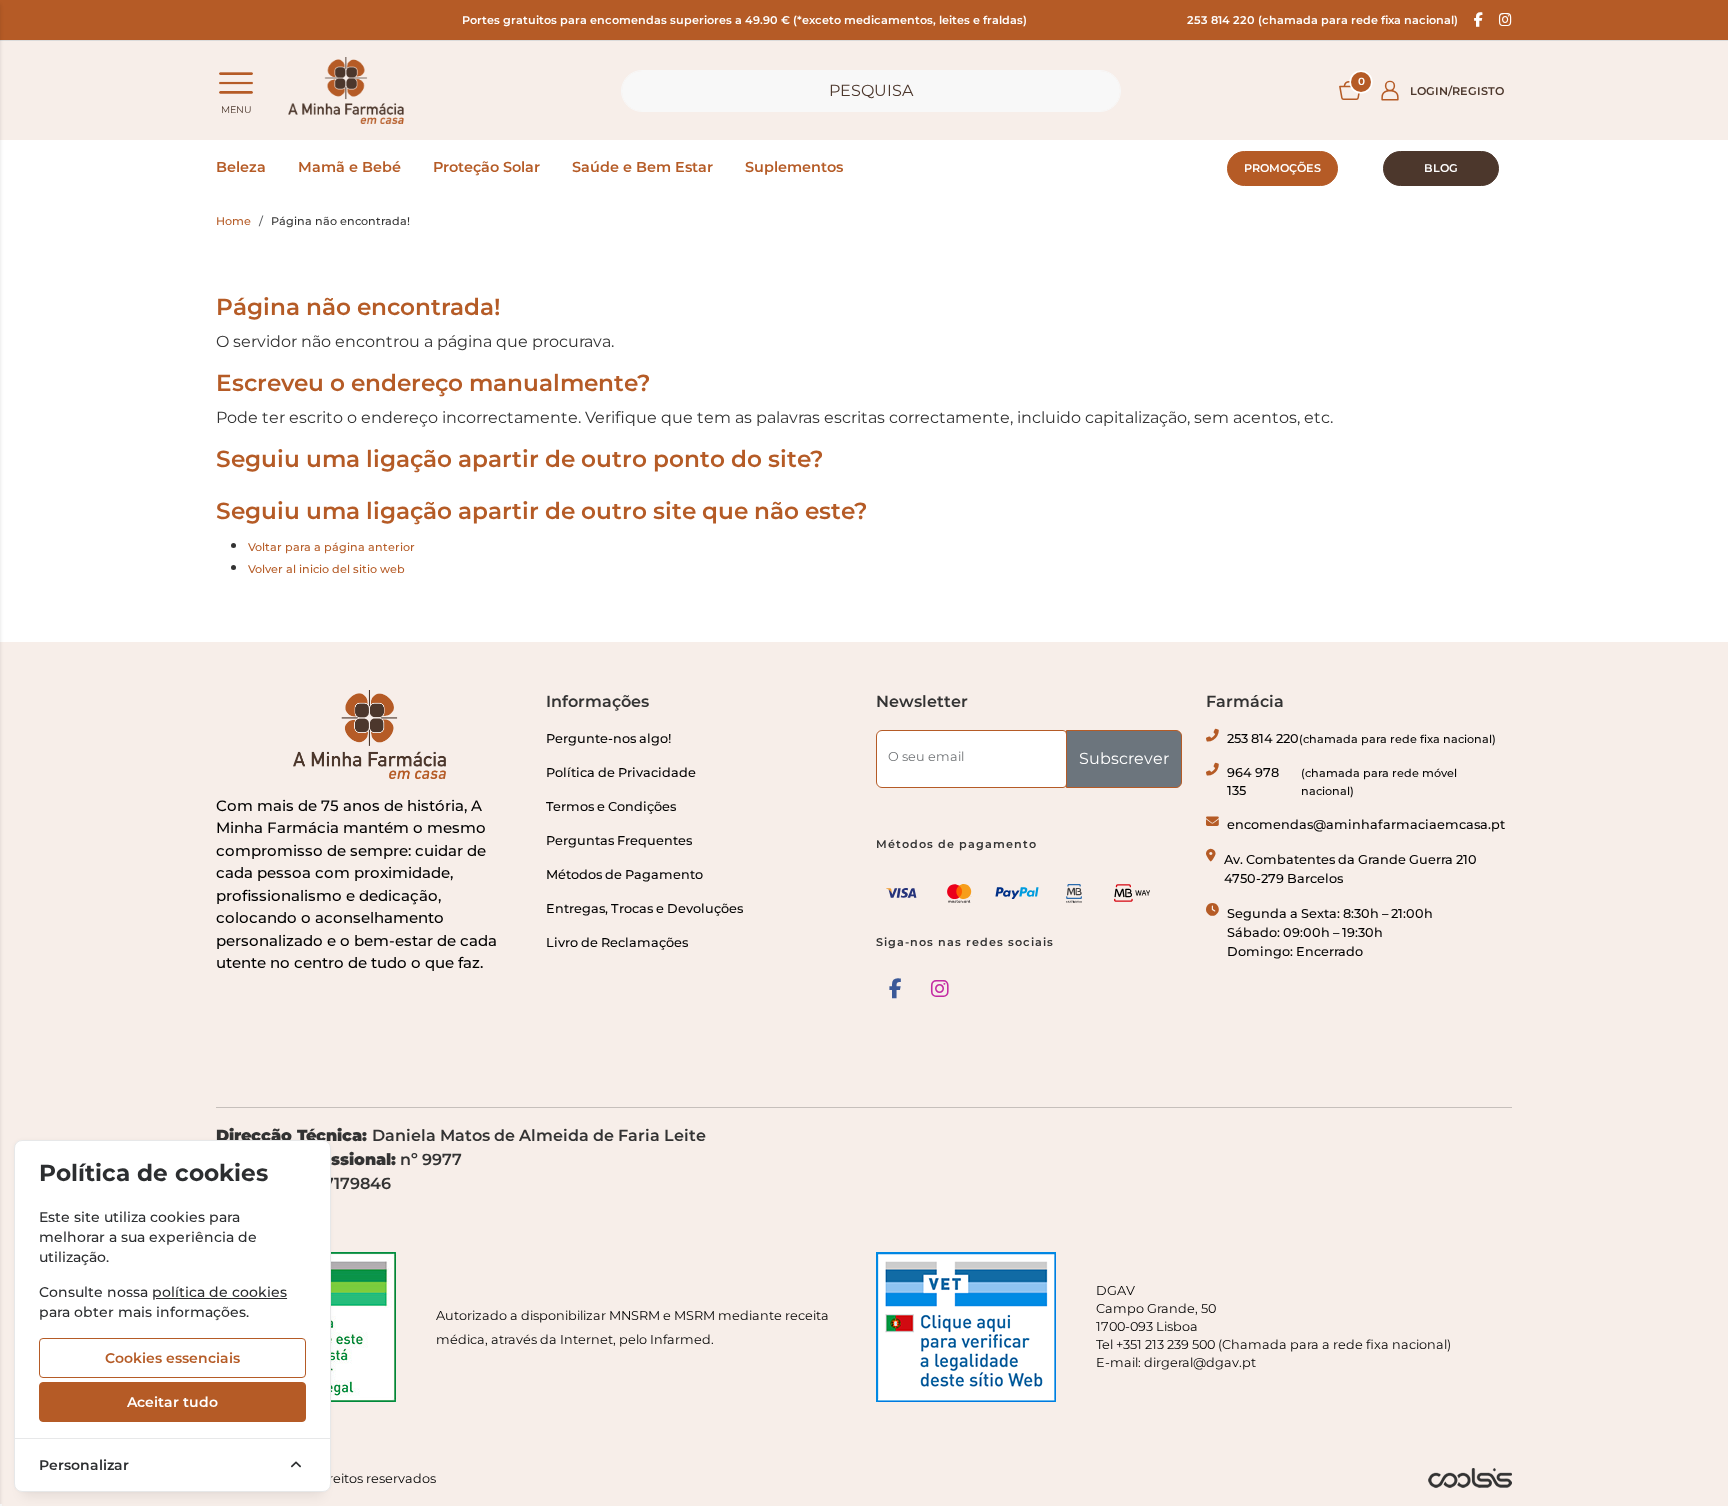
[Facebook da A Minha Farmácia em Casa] (895, 989)
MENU (236, 109)
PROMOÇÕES (1282, 168)
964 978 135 (1342, 781)
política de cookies (219, 1292)
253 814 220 (1361, 738)
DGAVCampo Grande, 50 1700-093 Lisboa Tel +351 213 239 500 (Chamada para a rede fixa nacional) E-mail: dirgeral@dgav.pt (1273, 1326)
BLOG (1441, 168)
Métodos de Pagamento (624, 874)
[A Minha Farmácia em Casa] (346, 90)
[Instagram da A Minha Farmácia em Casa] (940, 989)
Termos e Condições (611, 806)
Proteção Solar (486, 167)
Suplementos (794, 167)
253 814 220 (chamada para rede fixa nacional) (1322, 20)
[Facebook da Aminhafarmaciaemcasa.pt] (1478, 20)
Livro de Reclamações (617, 942)
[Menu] (236, 83)
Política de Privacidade (621, 772)
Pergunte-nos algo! (608, 738)
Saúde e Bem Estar (642, 167)
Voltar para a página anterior (331, 547)
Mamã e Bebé (349, 167)
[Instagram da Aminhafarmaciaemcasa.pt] (1505, 20)
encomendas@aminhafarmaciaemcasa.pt (1366, 824)
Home (233, 221)
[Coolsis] (1470, 1478)
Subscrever (1124, 758)
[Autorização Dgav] (974, 1327)
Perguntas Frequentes (619, 840)
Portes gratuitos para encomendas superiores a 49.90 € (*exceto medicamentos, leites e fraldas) (744, 20)
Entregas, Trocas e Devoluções (644, 908)
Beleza (241, 167)
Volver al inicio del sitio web (326, 569)
